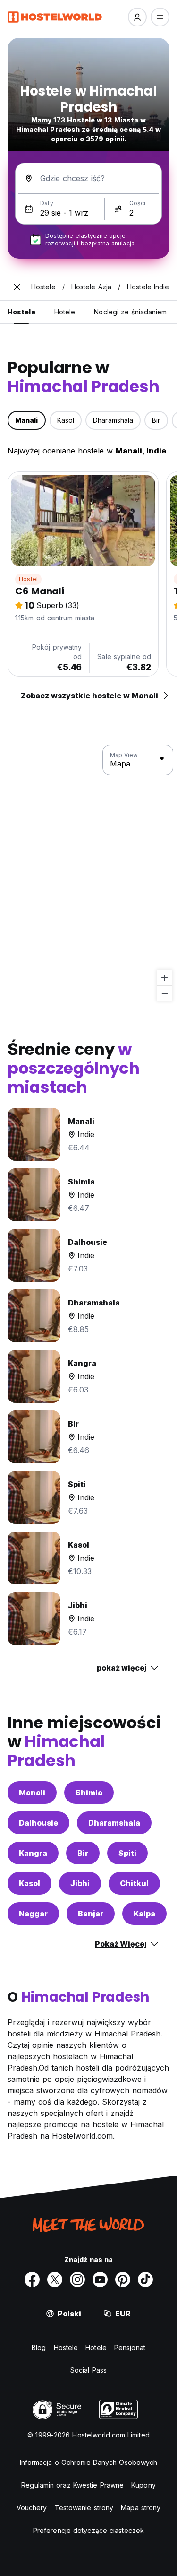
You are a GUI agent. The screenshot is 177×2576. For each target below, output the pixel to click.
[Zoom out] (164, 993)
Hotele (96, 2347)
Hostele (66, 2347)
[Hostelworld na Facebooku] (32, 2280)
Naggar (33, 1914)
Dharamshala (114, 1823)
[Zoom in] (164, 978)
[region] (88, 873)
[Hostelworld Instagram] (77, 2280)
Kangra (33, 1853)
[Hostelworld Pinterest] (123, 2280)
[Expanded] (17, 287)
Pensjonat (130, 2347)
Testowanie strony (84, 2508)
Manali (32, 1793)
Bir (83, 1853)
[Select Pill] (137, 17)
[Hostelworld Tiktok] (145, 2280)
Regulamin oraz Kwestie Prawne (72, 2485)
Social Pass (88, 2370)
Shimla (89, 1793)
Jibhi (80, 1883)
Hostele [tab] (21, 312)
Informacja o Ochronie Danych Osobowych (89, 2462)
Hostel (28, 579)
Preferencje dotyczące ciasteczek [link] (88, 2530)
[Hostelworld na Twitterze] (55, 2280)
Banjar (91, 1914)
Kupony (143, 2485)
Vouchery (32, 2508)
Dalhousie (38, 1823)
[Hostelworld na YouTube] (100, 2280)
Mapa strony (141, 2508)
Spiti (127, 1853)
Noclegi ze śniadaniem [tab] (130, 312)
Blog (39, 2347)
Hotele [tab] (65, 312)
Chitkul (134, 1883)
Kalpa (144, 1914)
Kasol (29, 1883)
